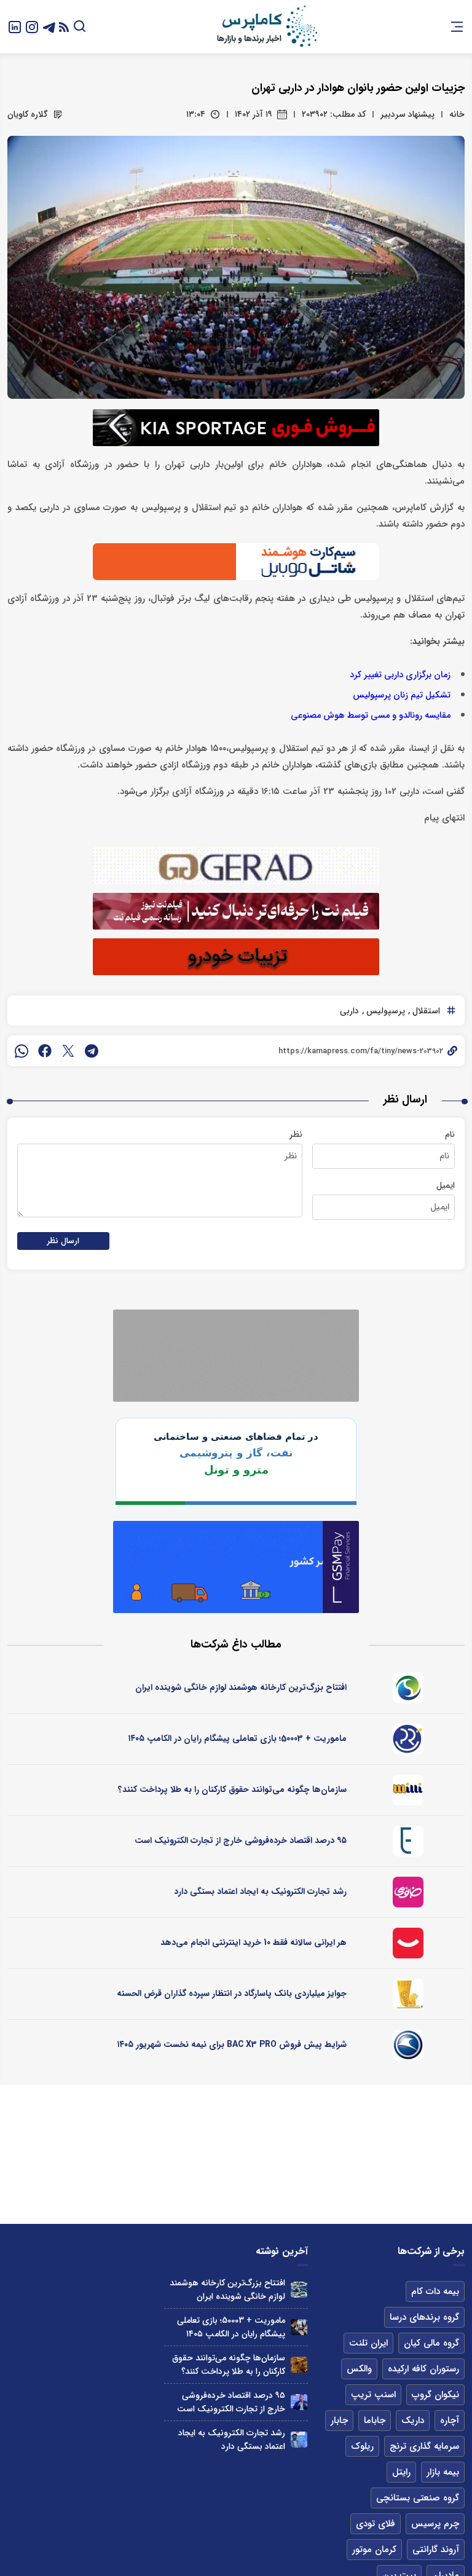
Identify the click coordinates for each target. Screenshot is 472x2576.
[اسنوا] (408, 1688)
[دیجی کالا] (408, 1943)
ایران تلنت (368, 2343)
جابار (339, 2421)
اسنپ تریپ (373, 2395)
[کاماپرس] (267, 26)
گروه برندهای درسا (424, 2317)
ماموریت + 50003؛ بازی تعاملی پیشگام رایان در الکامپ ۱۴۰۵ (237, 1738)
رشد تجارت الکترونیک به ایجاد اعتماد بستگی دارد (260, 1891)
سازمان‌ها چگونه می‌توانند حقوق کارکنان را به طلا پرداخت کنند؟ (232, 1789)
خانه (457, 114)
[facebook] (45, 1051)
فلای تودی (376, 2524)
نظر (296, 1134)
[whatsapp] (22, 1051)
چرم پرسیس (435, 2524)
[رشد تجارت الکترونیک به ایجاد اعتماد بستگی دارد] (299, 2440)
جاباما (375, 2421)
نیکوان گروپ (435, 2395)
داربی (349, 1011)
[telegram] (92, 1051)
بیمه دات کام (435, 2291)
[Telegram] (49, 26)
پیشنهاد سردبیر (407, 114)
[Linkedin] (15, 26)
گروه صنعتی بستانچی (418, 2498)
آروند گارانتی (436, 2550)
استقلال (425, 1011)
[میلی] (408, 1790)
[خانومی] (408, 1892)
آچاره (450, 2421)
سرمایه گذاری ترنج (424, 2446)
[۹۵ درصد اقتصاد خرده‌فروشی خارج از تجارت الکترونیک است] (299, 2402)
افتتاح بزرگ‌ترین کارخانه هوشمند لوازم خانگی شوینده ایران (241, 1687)
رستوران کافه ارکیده (423, 2369)
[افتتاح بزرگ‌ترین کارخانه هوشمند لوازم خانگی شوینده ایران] (299, 2290)
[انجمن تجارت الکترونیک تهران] (408, 1841)
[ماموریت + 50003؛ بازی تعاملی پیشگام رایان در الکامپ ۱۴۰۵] (299, 2327)
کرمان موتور (374, 2550)
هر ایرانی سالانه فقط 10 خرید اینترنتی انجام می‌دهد (254, 1942)
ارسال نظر (63, 1241)
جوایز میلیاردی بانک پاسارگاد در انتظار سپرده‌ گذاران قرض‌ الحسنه (232, 1993)
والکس (359, 2369)
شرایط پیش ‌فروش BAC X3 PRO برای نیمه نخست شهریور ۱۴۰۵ (232, 2044)
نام (450, 1134)
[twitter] (68, 1051)
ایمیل (446, 1185)
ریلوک (362, 2446)
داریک (413, 2421)
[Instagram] (32, 26)
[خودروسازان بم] (408, 2045)
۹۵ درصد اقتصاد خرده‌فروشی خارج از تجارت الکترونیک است (241, 1840)
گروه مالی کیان (431, 2343)
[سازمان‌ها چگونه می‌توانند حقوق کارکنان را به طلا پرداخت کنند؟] (299, 2365)
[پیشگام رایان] (408, 1739)
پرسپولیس (384, 1011)
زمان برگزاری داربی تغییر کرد (400, 675)
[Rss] (64, 27)
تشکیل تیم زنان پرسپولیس (402, 695)
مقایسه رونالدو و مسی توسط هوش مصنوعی (371, 716)
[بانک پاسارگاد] (408, 1994)
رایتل (401, 2472)
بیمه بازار (443, 2472)
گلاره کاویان (28, 114)
